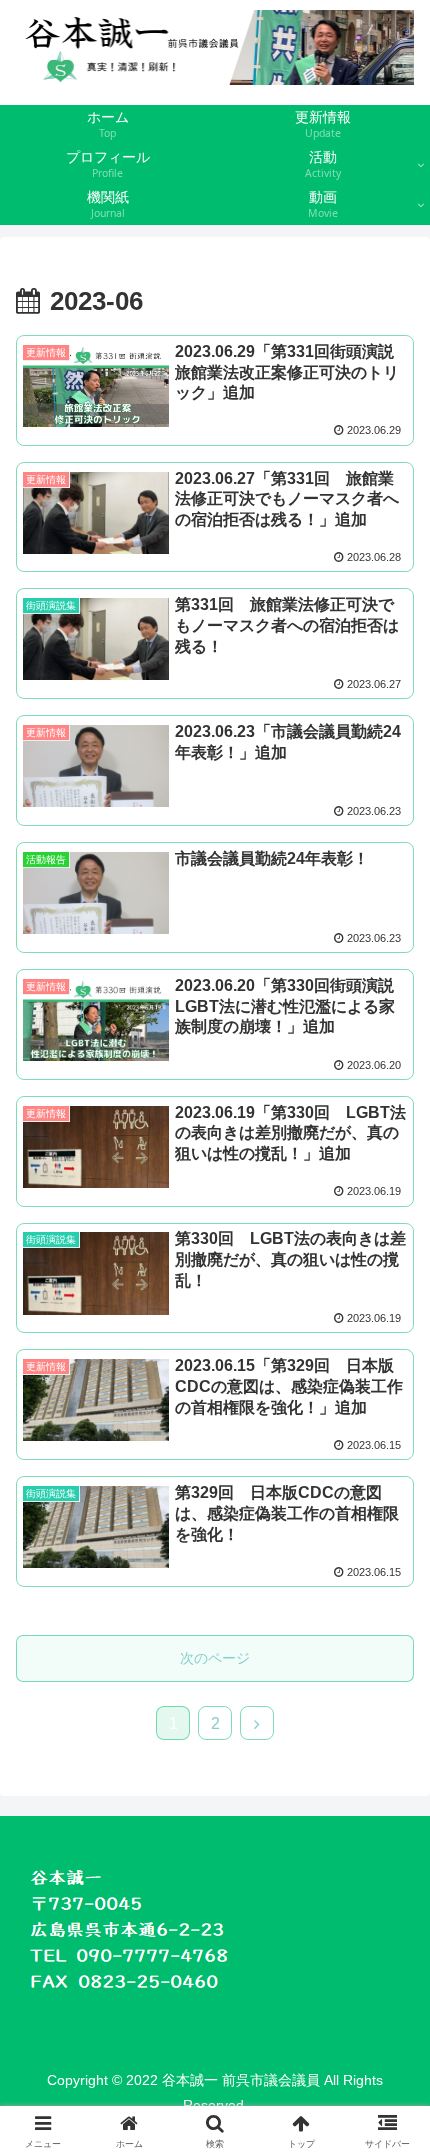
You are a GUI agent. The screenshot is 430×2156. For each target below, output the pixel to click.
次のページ (215, 1658)
